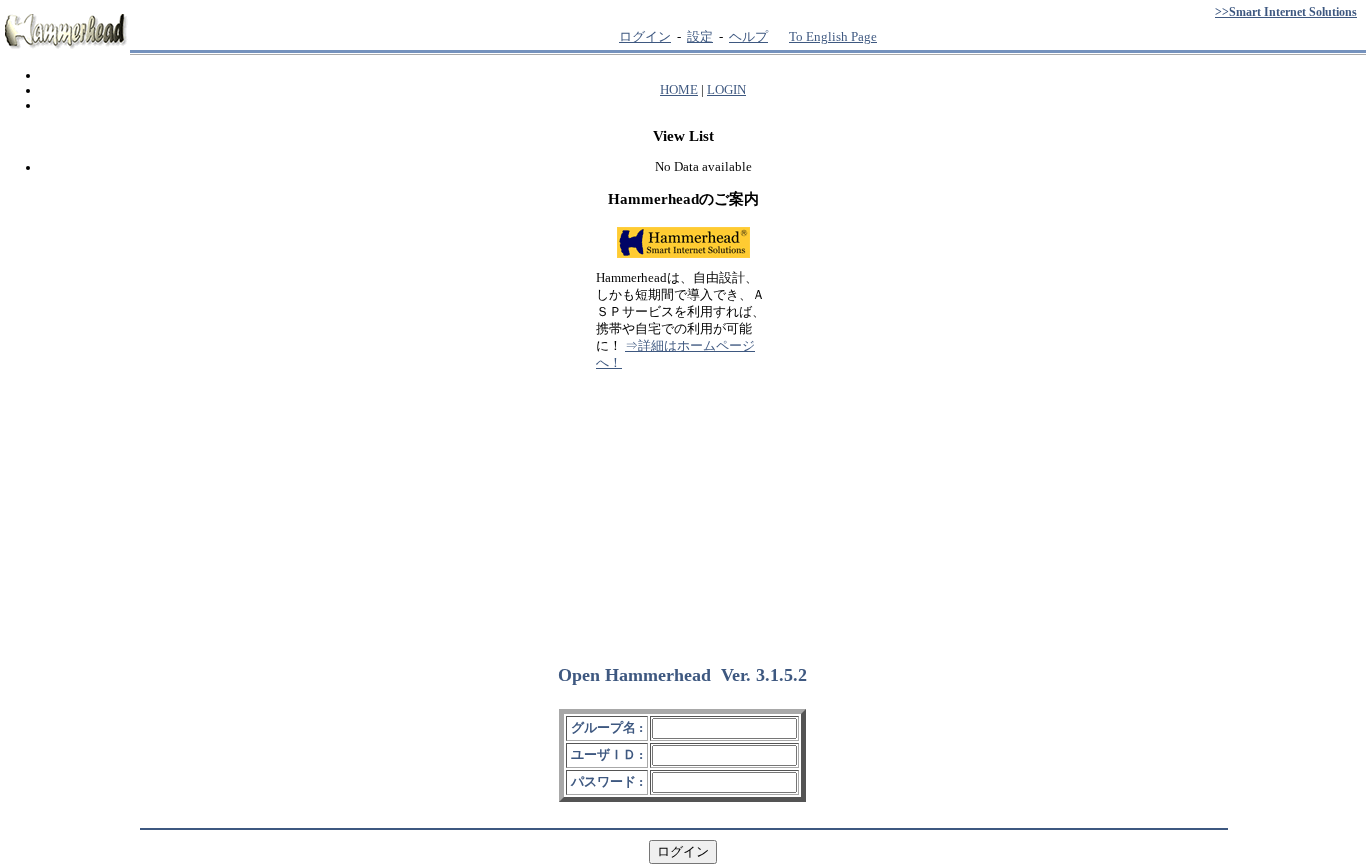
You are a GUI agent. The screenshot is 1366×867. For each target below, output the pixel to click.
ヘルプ (748, 37)
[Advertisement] (683, 509)
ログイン (645, 37)
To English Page (833, 37)
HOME (679, 90)
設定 (700, 37)
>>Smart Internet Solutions (1286, 12)
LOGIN (726, 90)
